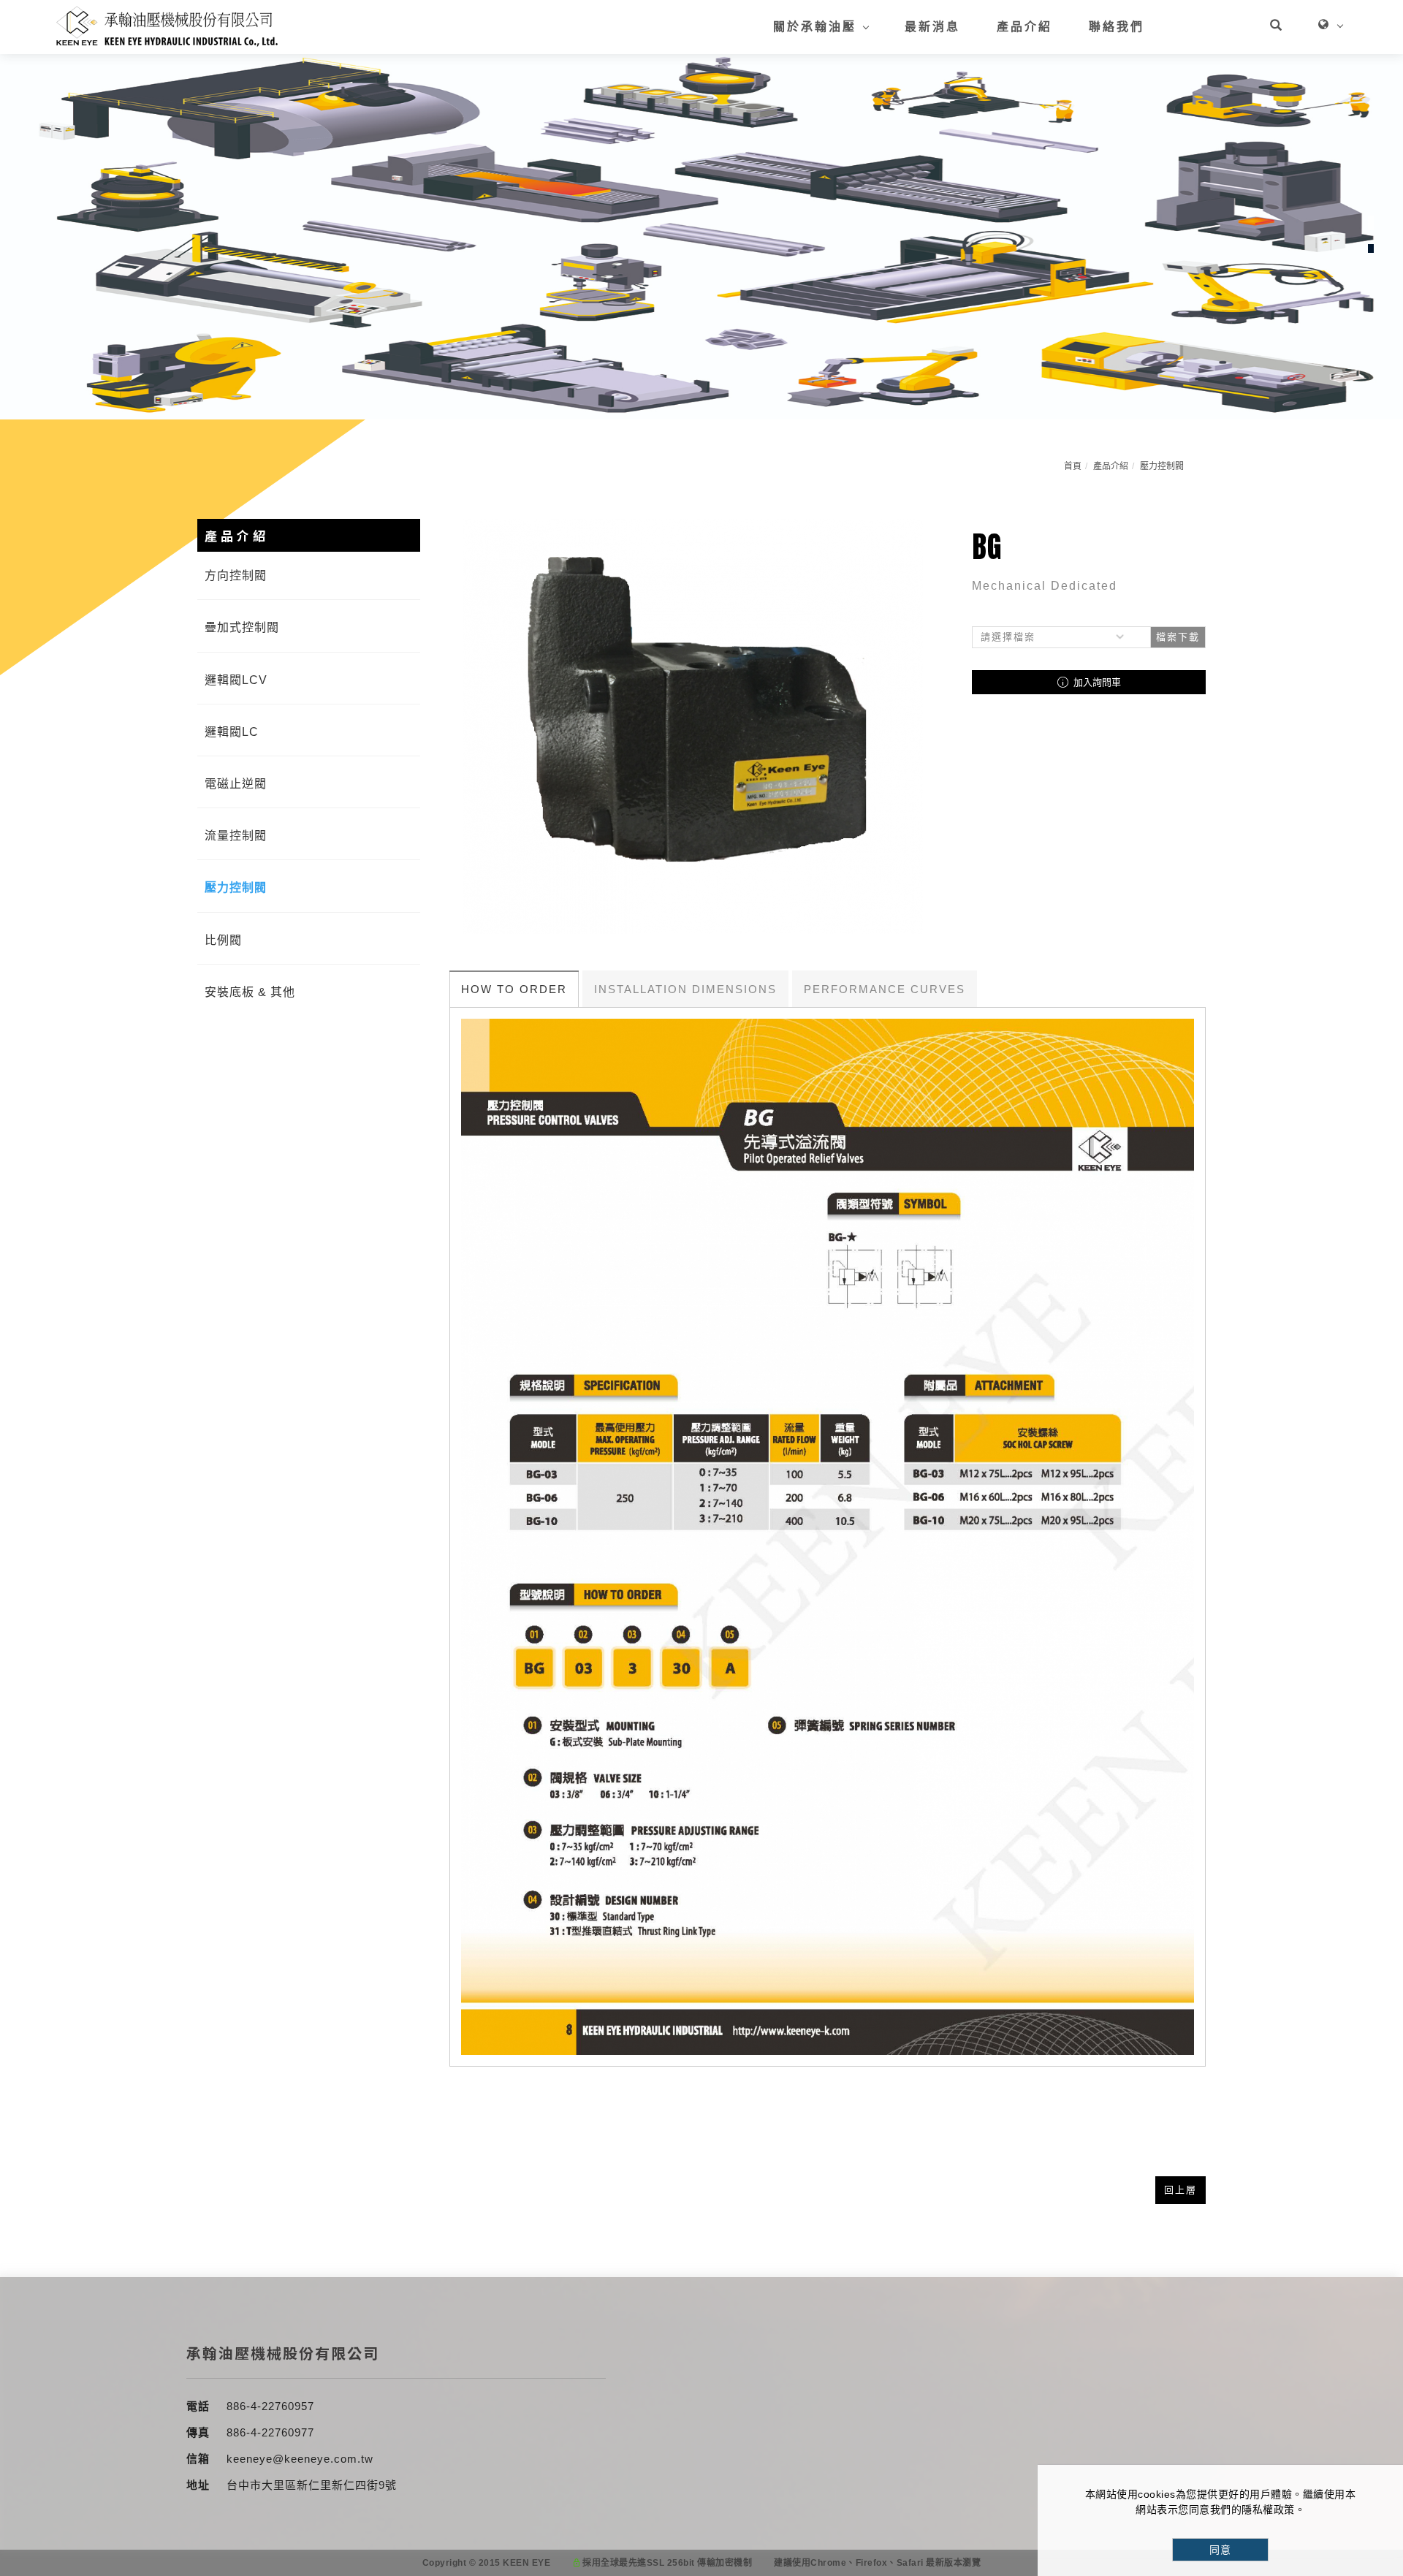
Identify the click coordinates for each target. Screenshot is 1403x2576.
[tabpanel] (701, 237)
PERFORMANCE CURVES (885, 989)
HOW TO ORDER (514, 989)
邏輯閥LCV (236, 680)
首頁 (1073, 466)
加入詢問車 (1096, 682)
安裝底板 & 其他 (250, 992)
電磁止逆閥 (236, 784)
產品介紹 (1024, 27)
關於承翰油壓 (815, 27)
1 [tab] (1371, 223)
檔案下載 (1178, 637)
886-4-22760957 (270, 2406)
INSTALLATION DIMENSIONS (685, 989)
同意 (1220, 2550)
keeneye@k (259, 2459)
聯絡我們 (1117, 27)
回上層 (1180, 2190)
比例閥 (223, 940)
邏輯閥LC (232, 732)
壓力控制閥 (1162, 466)
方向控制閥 (236, 575)
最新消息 (932, 27)
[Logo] (167, 26)
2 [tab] (1371, 248)
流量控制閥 (236, 836)
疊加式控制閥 (242, 627)
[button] (1276, 27)
